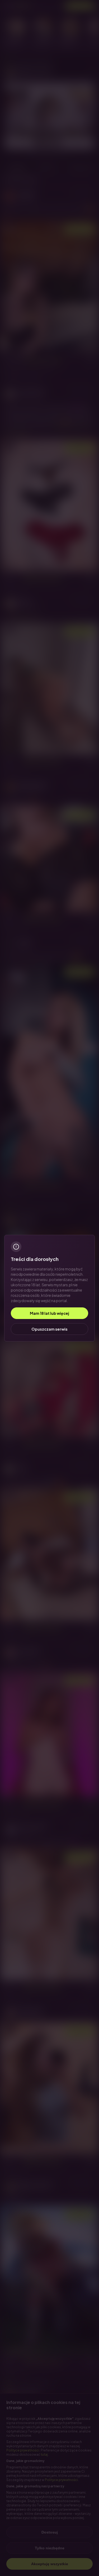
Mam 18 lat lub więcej (49, 1313)
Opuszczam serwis (49, 1329)
